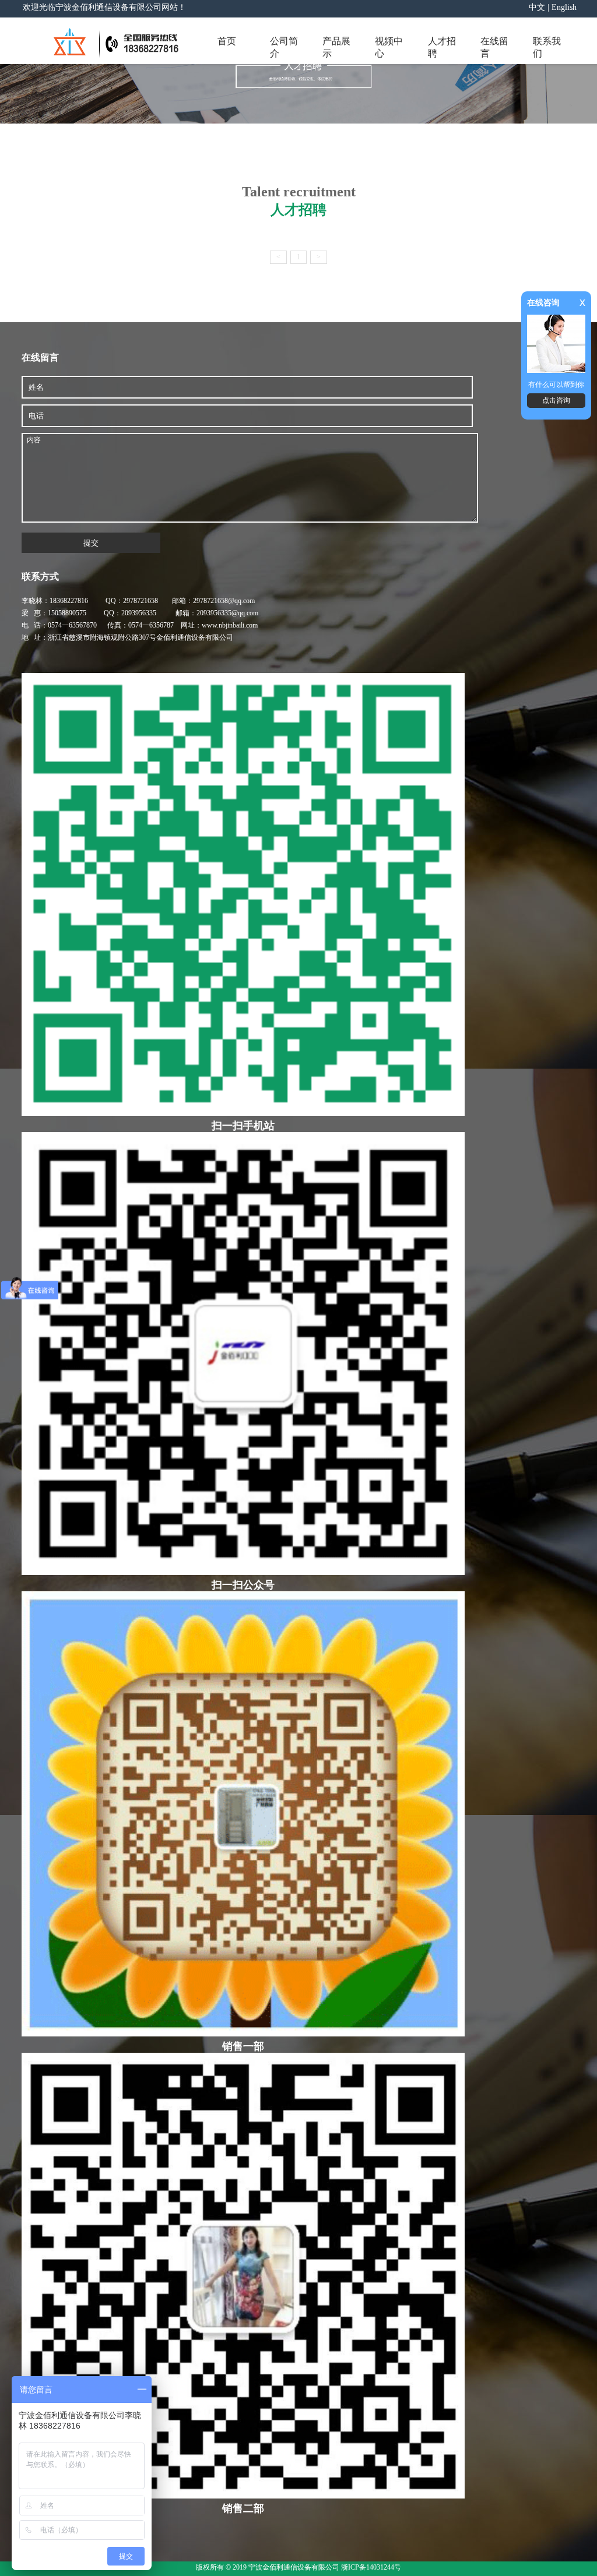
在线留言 (494, 47)
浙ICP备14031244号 (371, 2567)
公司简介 (284, 47)
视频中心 (389, 47)
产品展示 (336, 47)
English (564, 7)
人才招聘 (442, 47)
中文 (537, 7)
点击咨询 (556, 400)
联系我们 (547, 47)
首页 (227, 41)
